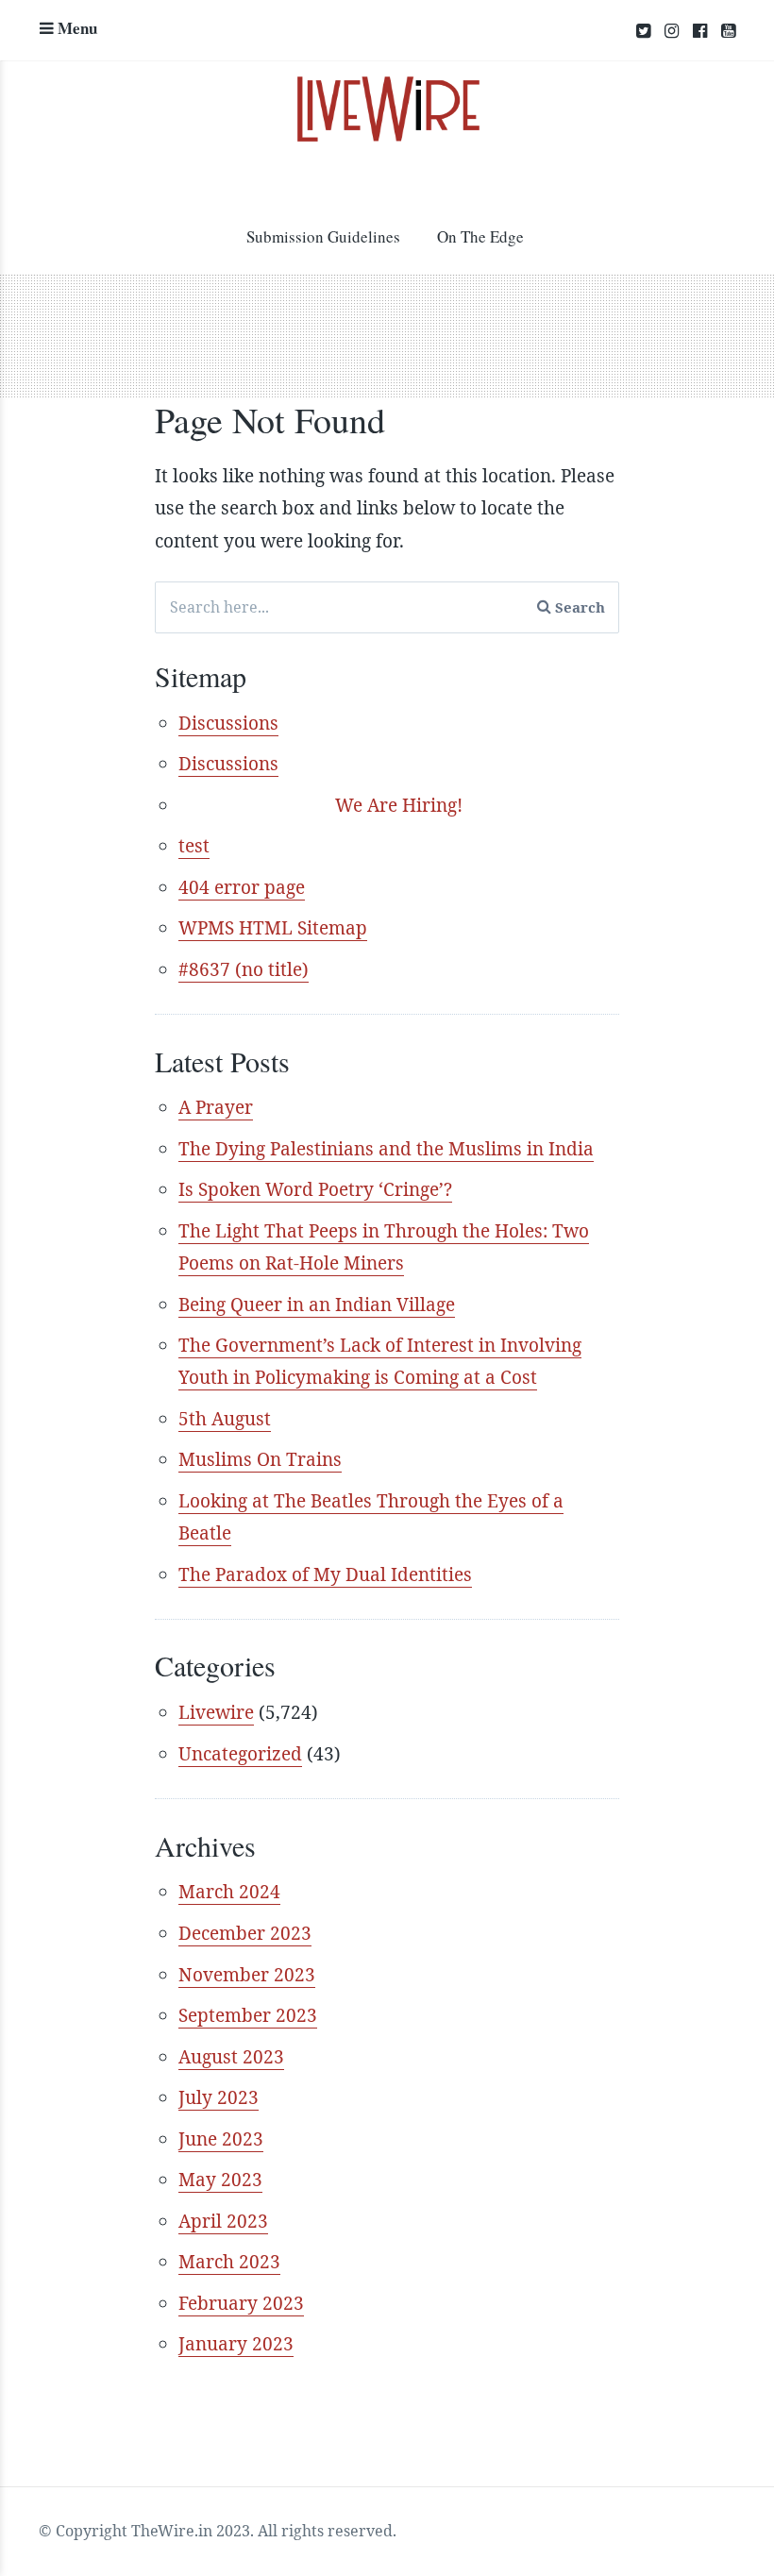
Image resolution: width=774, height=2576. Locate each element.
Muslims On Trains (260, 1459)
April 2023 (223, 2221)
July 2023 (219, 2097)
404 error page (242, 887)
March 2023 (229, 2262)
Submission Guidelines (323, 236)
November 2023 (247, 1975)
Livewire (216, 1712)
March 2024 (229, 1892)
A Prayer (216, 1107)
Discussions (228, 723)
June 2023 (221, 2139)
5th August (225, 1419)
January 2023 (236, 2344)
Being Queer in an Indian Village (317, 1305)
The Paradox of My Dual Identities (325, 1574)
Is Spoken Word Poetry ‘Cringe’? (315, 1189)
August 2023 (231, 2057)
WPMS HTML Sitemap (273, 928)
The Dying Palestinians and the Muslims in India (386, 1149)
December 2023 (245, 1933)
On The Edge (480, 236)
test (194, 846)
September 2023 (248, 2015)
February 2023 (241, 2303)
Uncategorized (240, 1754)
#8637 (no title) (244, 969)
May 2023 (220, 2180)
